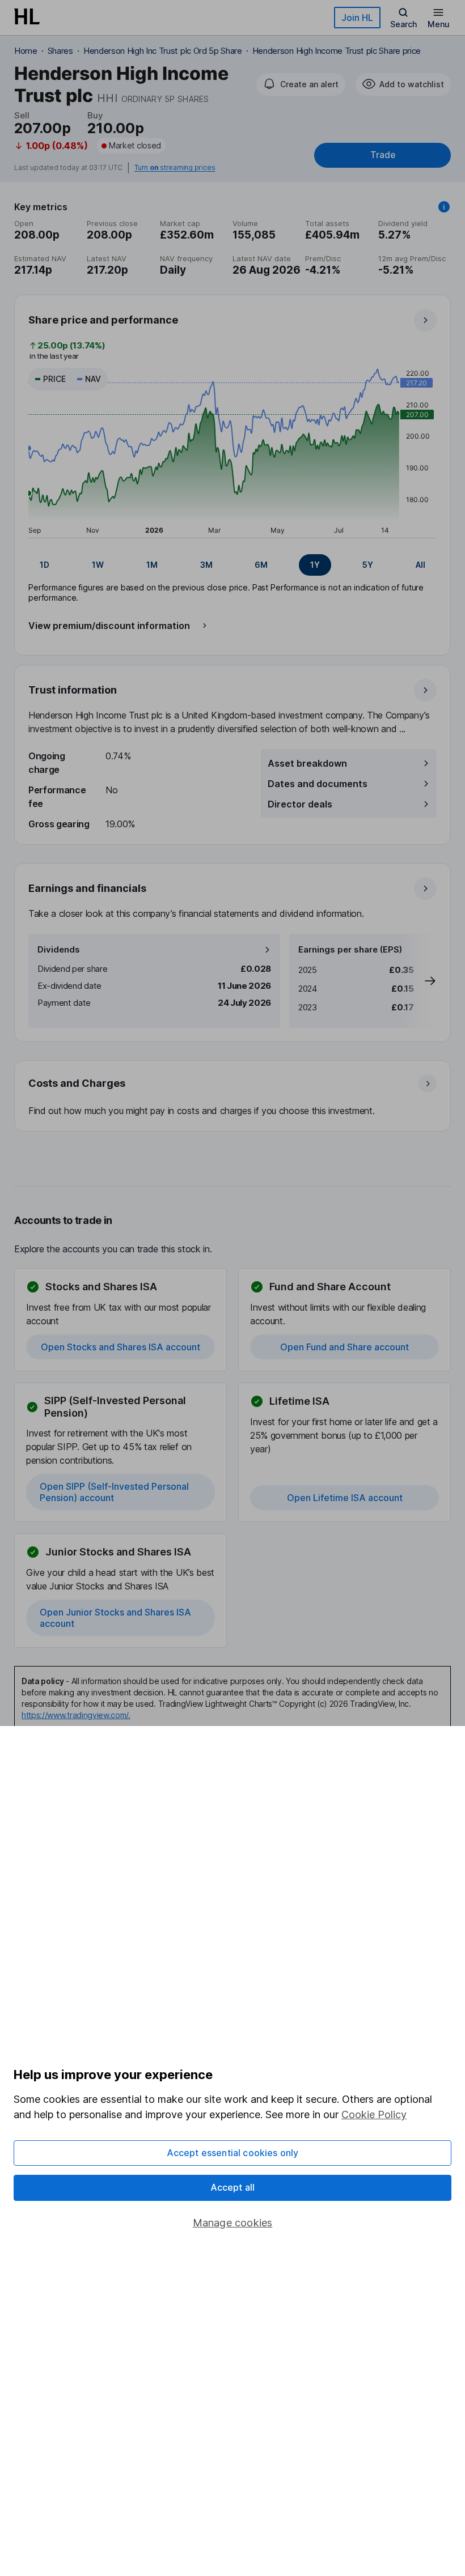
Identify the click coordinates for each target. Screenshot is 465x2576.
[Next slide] (418, 981)
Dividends (59, 949)
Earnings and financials (87, 888)
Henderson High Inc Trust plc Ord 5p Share (163, 51)
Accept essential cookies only (233, 2153)
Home (26, 51)
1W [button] (98, 565)
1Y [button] (315, 565)
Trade (383, 155)
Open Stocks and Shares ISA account (121, 1347)
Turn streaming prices (175, 168)
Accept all (233, 2187)
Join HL (357, 18)
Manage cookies (233, 2223)
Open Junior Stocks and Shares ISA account (115, 1618)
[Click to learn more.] (444, 207)
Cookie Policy (374, 2114)
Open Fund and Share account (344, 1347)
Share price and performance (103, 320)
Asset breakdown (307, 763)
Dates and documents (318, 784)
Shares (60, 51)
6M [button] (261, 565)
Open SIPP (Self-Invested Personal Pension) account (114, 1492)
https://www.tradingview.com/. (76, 1715)
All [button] (420, 565)
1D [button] (45, 565)
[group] (232, 565)
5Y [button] (368, 565)
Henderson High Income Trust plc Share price (337, 51)
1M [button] (152, 565)
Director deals (300, 804)
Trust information (73, 690)
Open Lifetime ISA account (345, 1498)
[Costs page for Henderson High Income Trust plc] (233, 1096)
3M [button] (206, 565)
